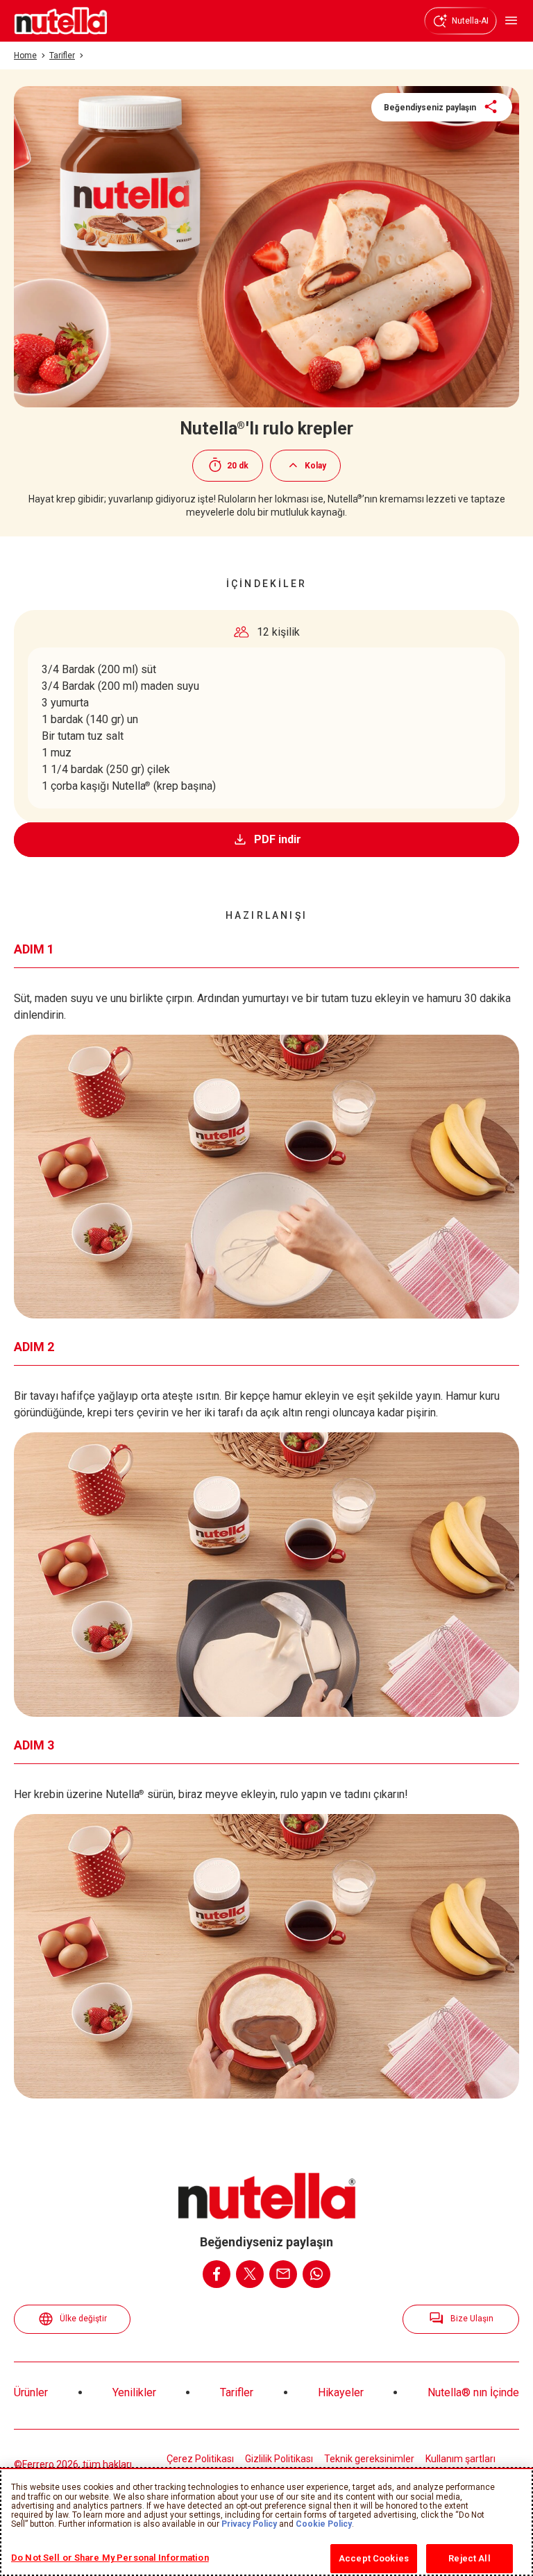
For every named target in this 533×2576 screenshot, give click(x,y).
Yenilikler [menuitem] (134, 2392)
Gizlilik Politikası (279, 2459)
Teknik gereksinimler (369, 2459)
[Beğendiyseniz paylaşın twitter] (250, 2274)
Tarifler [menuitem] (237, 2392)
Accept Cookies (374, 2558)
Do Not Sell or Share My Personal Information (110, 2558)
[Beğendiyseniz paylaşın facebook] (217, 2274)
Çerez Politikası (200, 2459)
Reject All (469, 2558)
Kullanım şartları (460, 2459)
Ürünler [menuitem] (31, 2392)
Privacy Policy (249, 2524)
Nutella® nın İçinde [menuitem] (473, 2392)
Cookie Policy (324, 2524)
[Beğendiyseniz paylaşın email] (283, 2274)
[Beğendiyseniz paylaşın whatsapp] (316, 2274)
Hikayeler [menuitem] (341, 2392)
